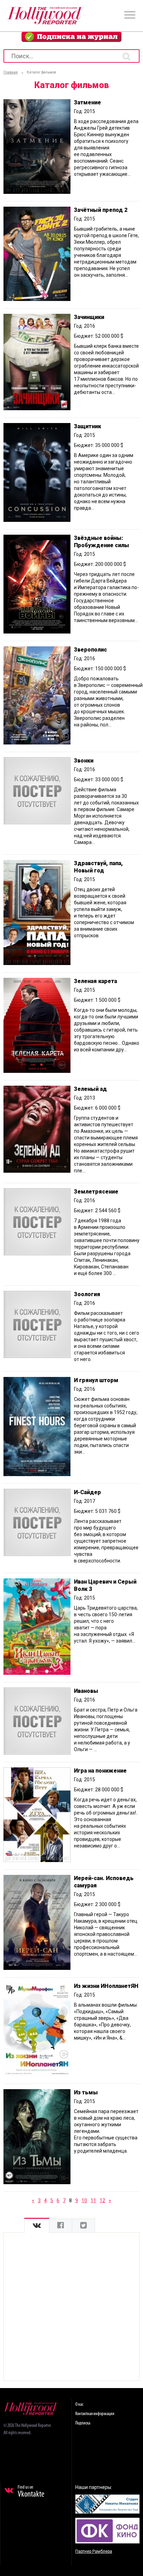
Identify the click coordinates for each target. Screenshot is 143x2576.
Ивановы (86, 1691)
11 (93, 2200)
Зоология (87, 1294)
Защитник (87, 426)
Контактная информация (95, 2414)
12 (102, 2200)
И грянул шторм (96, 1380)
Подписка (83, 2423)
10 (84, 2200)
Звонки (84, 761)
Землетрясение (96, 1192)
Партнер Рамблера (94, 2551)
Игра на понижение (100, 1771)
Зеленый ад (90, 1089)
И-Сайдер (87, 1492)
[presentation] (37, 2226)
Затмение (87, 102)
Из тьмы (86, 2092)
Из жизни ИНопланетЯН (106, 1986)
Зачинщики (89, 317)
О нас (79, 2405)
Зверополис (90, 650)
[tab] (37, 2226)
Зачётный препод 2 (101, 210)
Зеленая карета (95, 981)
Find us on (31, 2492)
